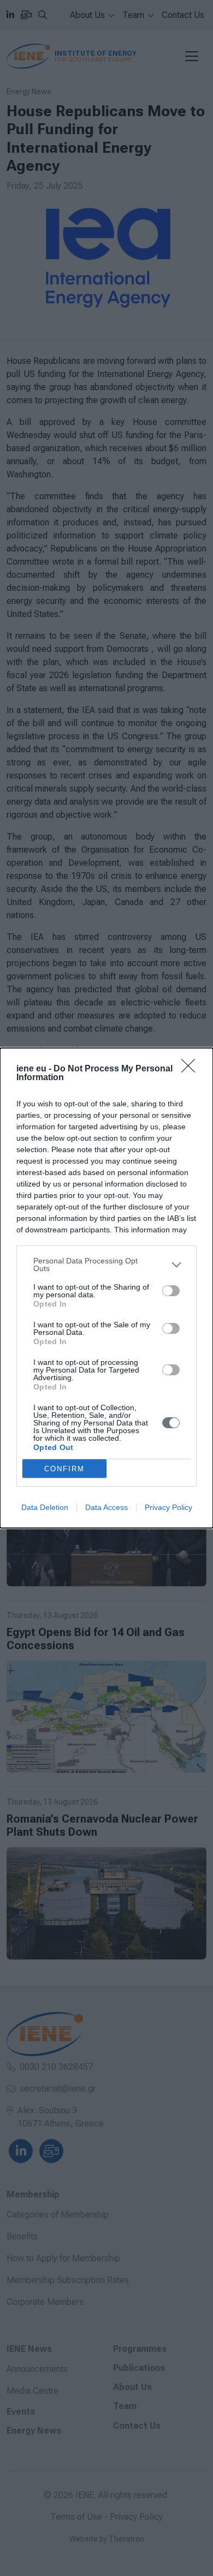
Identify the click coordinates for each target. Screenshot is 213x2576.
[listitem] (106, 1265)
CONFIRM (64, 1469)
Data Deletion (45, 1507)
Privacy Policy (168, 1507)
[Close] (192, 1069)
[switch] (171, 1291)
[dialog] (106, 1288)
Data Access (106, 1507)
